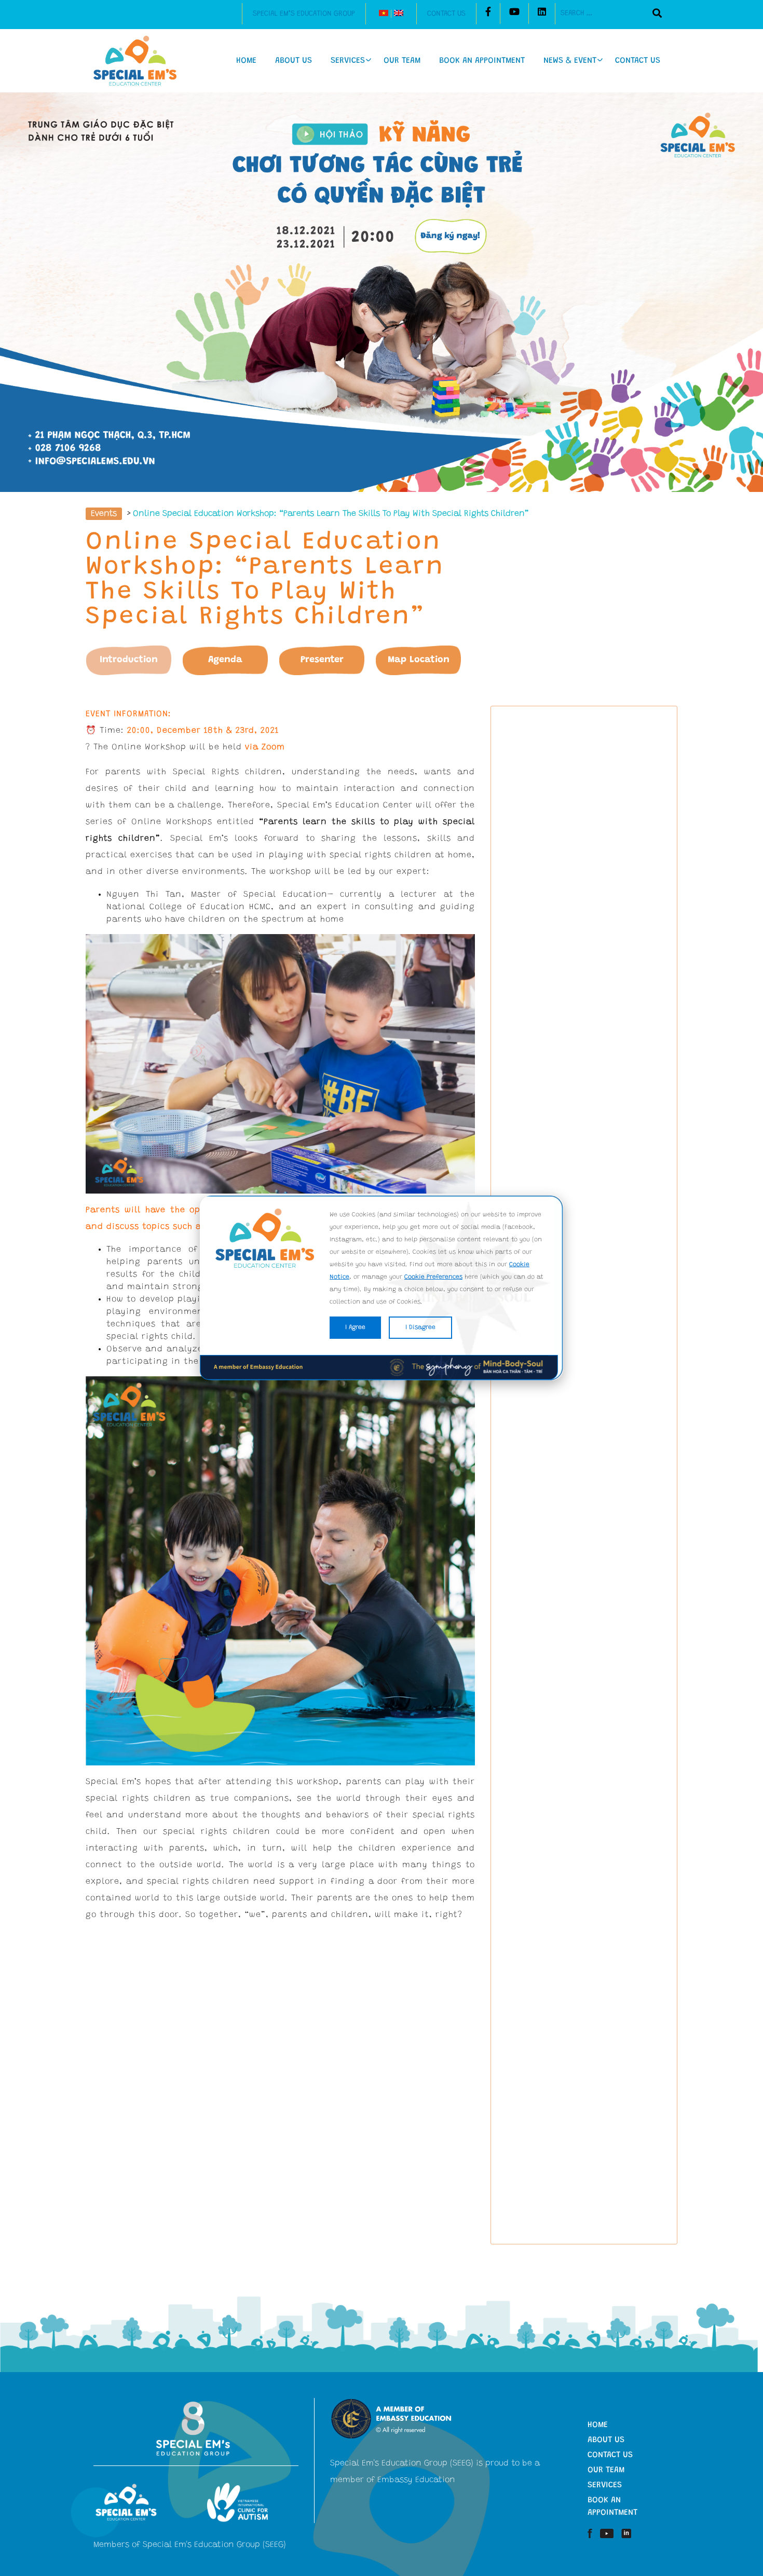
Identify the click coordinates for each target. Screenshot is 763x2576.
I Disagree (420, 1327)
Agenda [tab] (225, 660)
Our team (402, 61)
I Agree (355, 1327)
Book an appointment (482, 61)
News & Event (570, 61)
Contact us (446, 14)
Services (348, 61)
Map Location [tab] (419, 660)
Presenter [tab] (322, 660)
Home (246, 61)
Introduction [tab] (129, 660)
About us (294, 61)
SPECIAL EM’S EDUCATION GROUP (304, 14)
